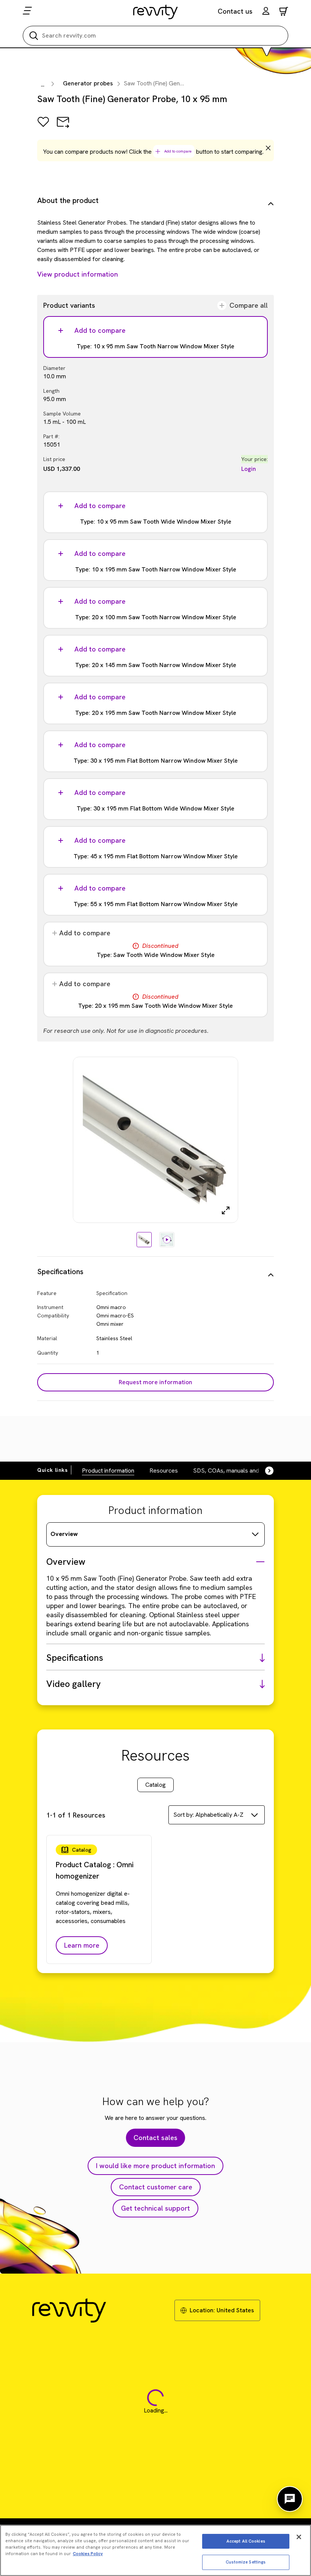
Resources (164, 1471)
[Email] (63, 127)
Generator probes (88, 83)
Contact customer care (156, 2187)
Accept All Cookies (246, 2541)
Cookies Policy (88, 2554)
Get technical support (155, 2208)
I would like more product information (155, 2166)
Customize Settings (246, 2562)
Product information (108, 1471)
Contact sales (155, 2138)
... (43, 84)
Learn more (82, 1945)
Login (249, 469)
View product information (78, 274)
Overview (64, 1534)
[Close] (299, 2537)
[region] (155, 2550)
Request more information (155, 1382)
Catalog (155, 1785)
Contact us (235, 11)
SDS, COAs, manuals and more (234, 1471)
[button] (266, 12)
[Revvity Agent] (290, 2499)
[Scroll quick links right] (265, 1471)
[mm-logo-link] (156, 12)
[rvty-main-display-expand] (226, 1210)
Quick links (53, 1470)
